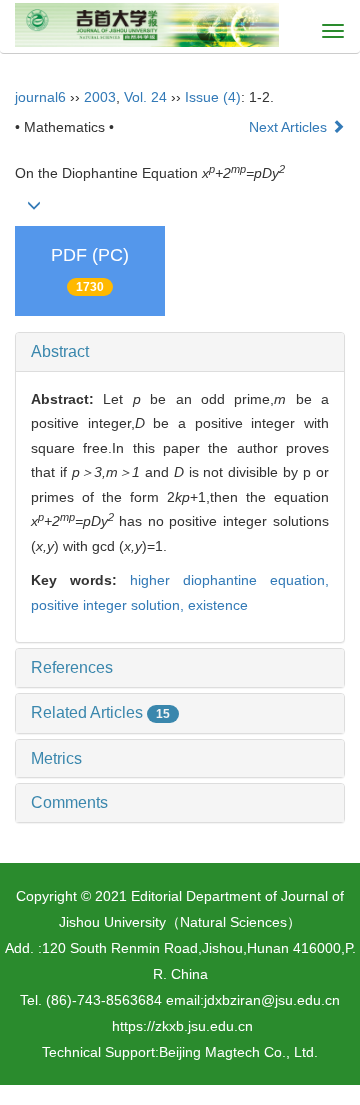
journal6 (40, 97)
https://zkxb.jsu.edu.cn (182, 1026)
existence (218, 605)
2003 (100, 97)
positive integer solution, (109, 605)
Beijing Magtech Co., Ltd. (238, 1052)
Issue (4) (213, 97)
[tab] (180, 352)
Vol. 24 (145, 97)
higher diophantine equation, (229, 580)
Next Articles (290, 127)
